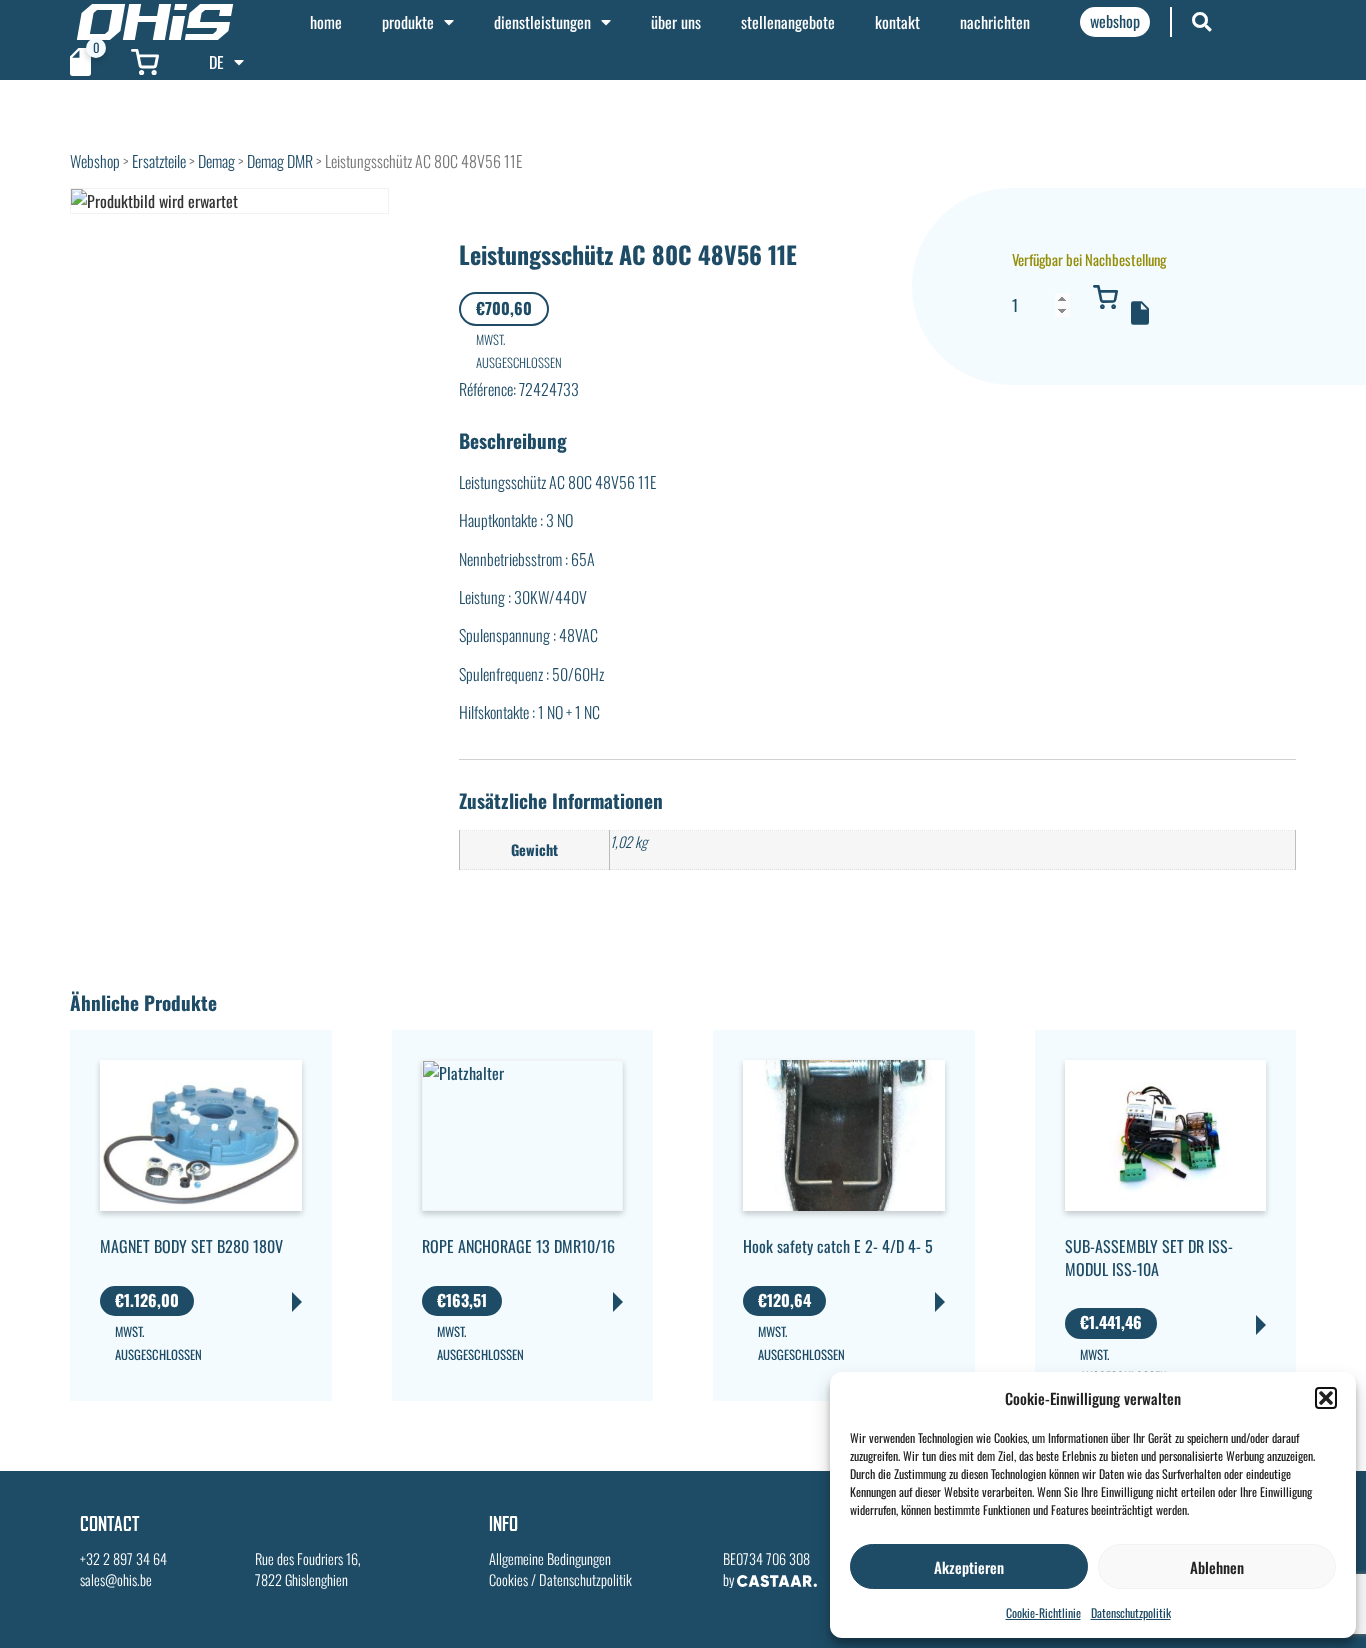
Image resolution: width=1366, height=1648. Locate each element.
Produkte (408, 22)
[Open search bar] (1202, 21)
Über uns (676, 22)
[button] (1326, 1398)
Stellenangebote (788, 22)
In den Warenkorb (1105, 297)
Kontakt (897, 22)
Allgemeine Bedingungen (550, 1558)
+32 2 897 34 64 (123, 1558)
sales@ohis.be (116, 1579)
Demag (216, 161)
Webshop (95, 161)
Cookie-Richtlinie (1043, 1612)
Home (326, 22)
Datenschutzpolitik (1131, 1612)
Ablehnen (1217, 1567)
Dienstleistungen (542, 22)
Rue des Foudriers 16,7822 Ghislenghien (308, 1569)
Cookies (508, 1579)
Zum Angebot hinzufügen (1140, 313)
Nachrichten (995, 22)
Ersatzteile (159, 161)
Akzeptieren (969, 1567)
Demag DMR (280, 161)
